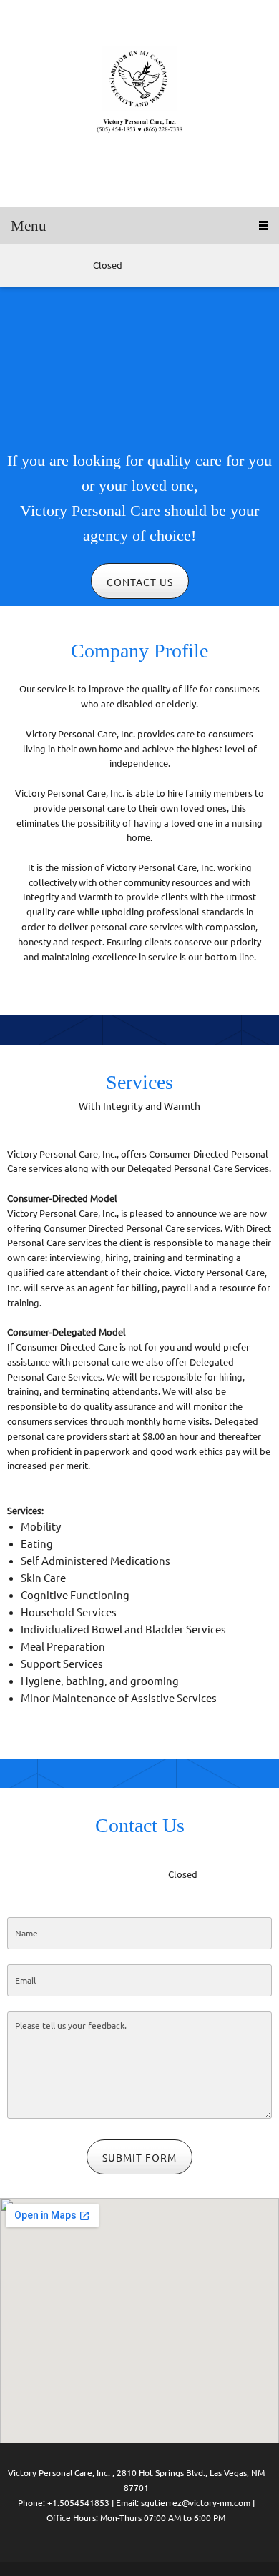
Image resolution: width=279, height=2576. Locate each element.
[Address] (61, 266)
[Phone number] (18, 266)
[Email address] (39, 266)
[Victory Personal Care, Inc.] (139, 104)
